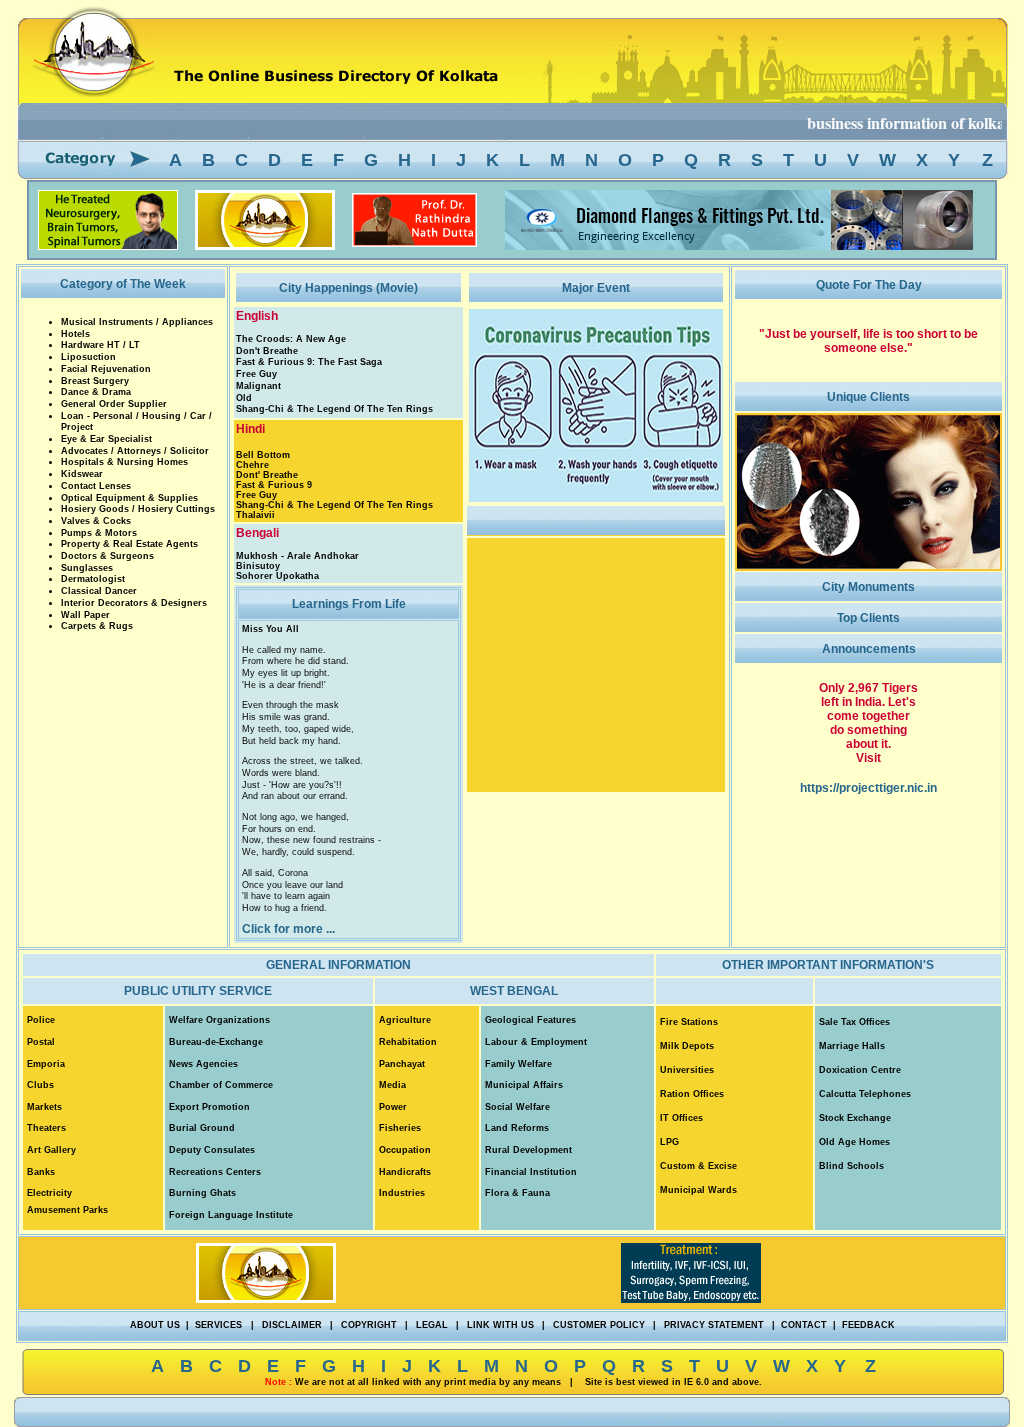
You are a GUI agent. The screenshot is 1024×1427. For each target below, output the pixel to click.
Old (244, 398)
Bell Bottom (263, 455)
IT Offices (681, 1118)
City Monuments (868, 587)
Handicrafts (405, 1172)
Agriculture (405, 1020)
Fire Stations (689, 1022)
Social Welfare (517, 1107)
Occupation (405, 1150)
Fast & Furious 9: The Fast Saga (309, 362)
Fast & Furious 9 (274, 485)
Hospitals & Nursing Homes (124, 462)
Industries (402, 1193)
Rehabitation (408, 1042)
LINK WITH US (500, 1325)
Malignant (258, 386)
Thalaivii (255, 515)
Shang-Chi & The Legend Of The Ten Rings (334, 409)
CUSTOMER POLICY (599, 1325)
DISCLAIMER (292, 1325)
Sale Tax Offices (854, 1022)
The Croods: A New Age (291, 339)
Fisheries (400, 1128)
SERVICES (218, 1325)
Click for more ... (288, 929)
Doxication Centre (860, 1070)
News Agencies (203, 1064)
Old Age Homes (854, 1142)
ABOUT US (155, 1325)
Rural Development (528, 1150)
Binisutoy (258, 566)
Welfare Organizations (219, 1020)
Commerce (249, 1085)
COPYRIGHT (369, 1325)
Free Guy (256, 374)
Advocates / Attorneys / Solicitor (135, 451)
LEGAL (432, 1325)
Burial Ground (202, 1128)
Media (392, 1085)
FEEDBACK (868, 1325)
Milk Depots (687, 1046)
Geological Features (530, 1020)
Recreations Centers (215, 1172)
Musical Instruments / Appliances (137, 322)
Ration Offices (692, 1094)
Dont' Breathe (267, 475)
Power (393, 1107)
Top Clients (868, 618)
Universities (687, 1070)
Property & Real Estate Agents (129, 544)
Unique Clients (868, 397)
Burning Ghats (202, 1193)
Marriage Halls (852, 1046)
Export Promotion (209, 1107)
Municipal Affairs (524, 1085)
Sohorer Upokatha (277, 576)
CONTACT (804, 1325)
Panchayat (402, 1064)
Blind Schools (851, 1166)
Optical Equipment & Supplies (129, 498)
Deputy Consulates (212, 1150)
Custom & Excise (698, 1166)
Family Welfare (518, 1064)
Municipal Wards (698, 1190)
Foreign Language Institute (231, 1215)
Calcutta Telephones (865, 1094)
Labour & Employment (536, 1042)
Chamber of (197, 1085)
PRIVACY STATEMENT (714, 1325)
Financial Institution (531, 1172)
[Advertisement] (60, 400)
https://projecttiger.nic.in (868, 788)
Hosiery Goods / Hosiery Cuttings (138, 509)
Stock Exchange (855, 1118)
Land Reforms (517, 1128)
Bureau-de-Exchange (216, 1042)
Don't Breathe (267, 351)
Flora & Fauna (517, 1193)
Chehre (252, 465)
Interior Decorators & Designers (134, 603)
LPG (669, 1142)
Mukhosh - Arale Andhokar (297, 556)
